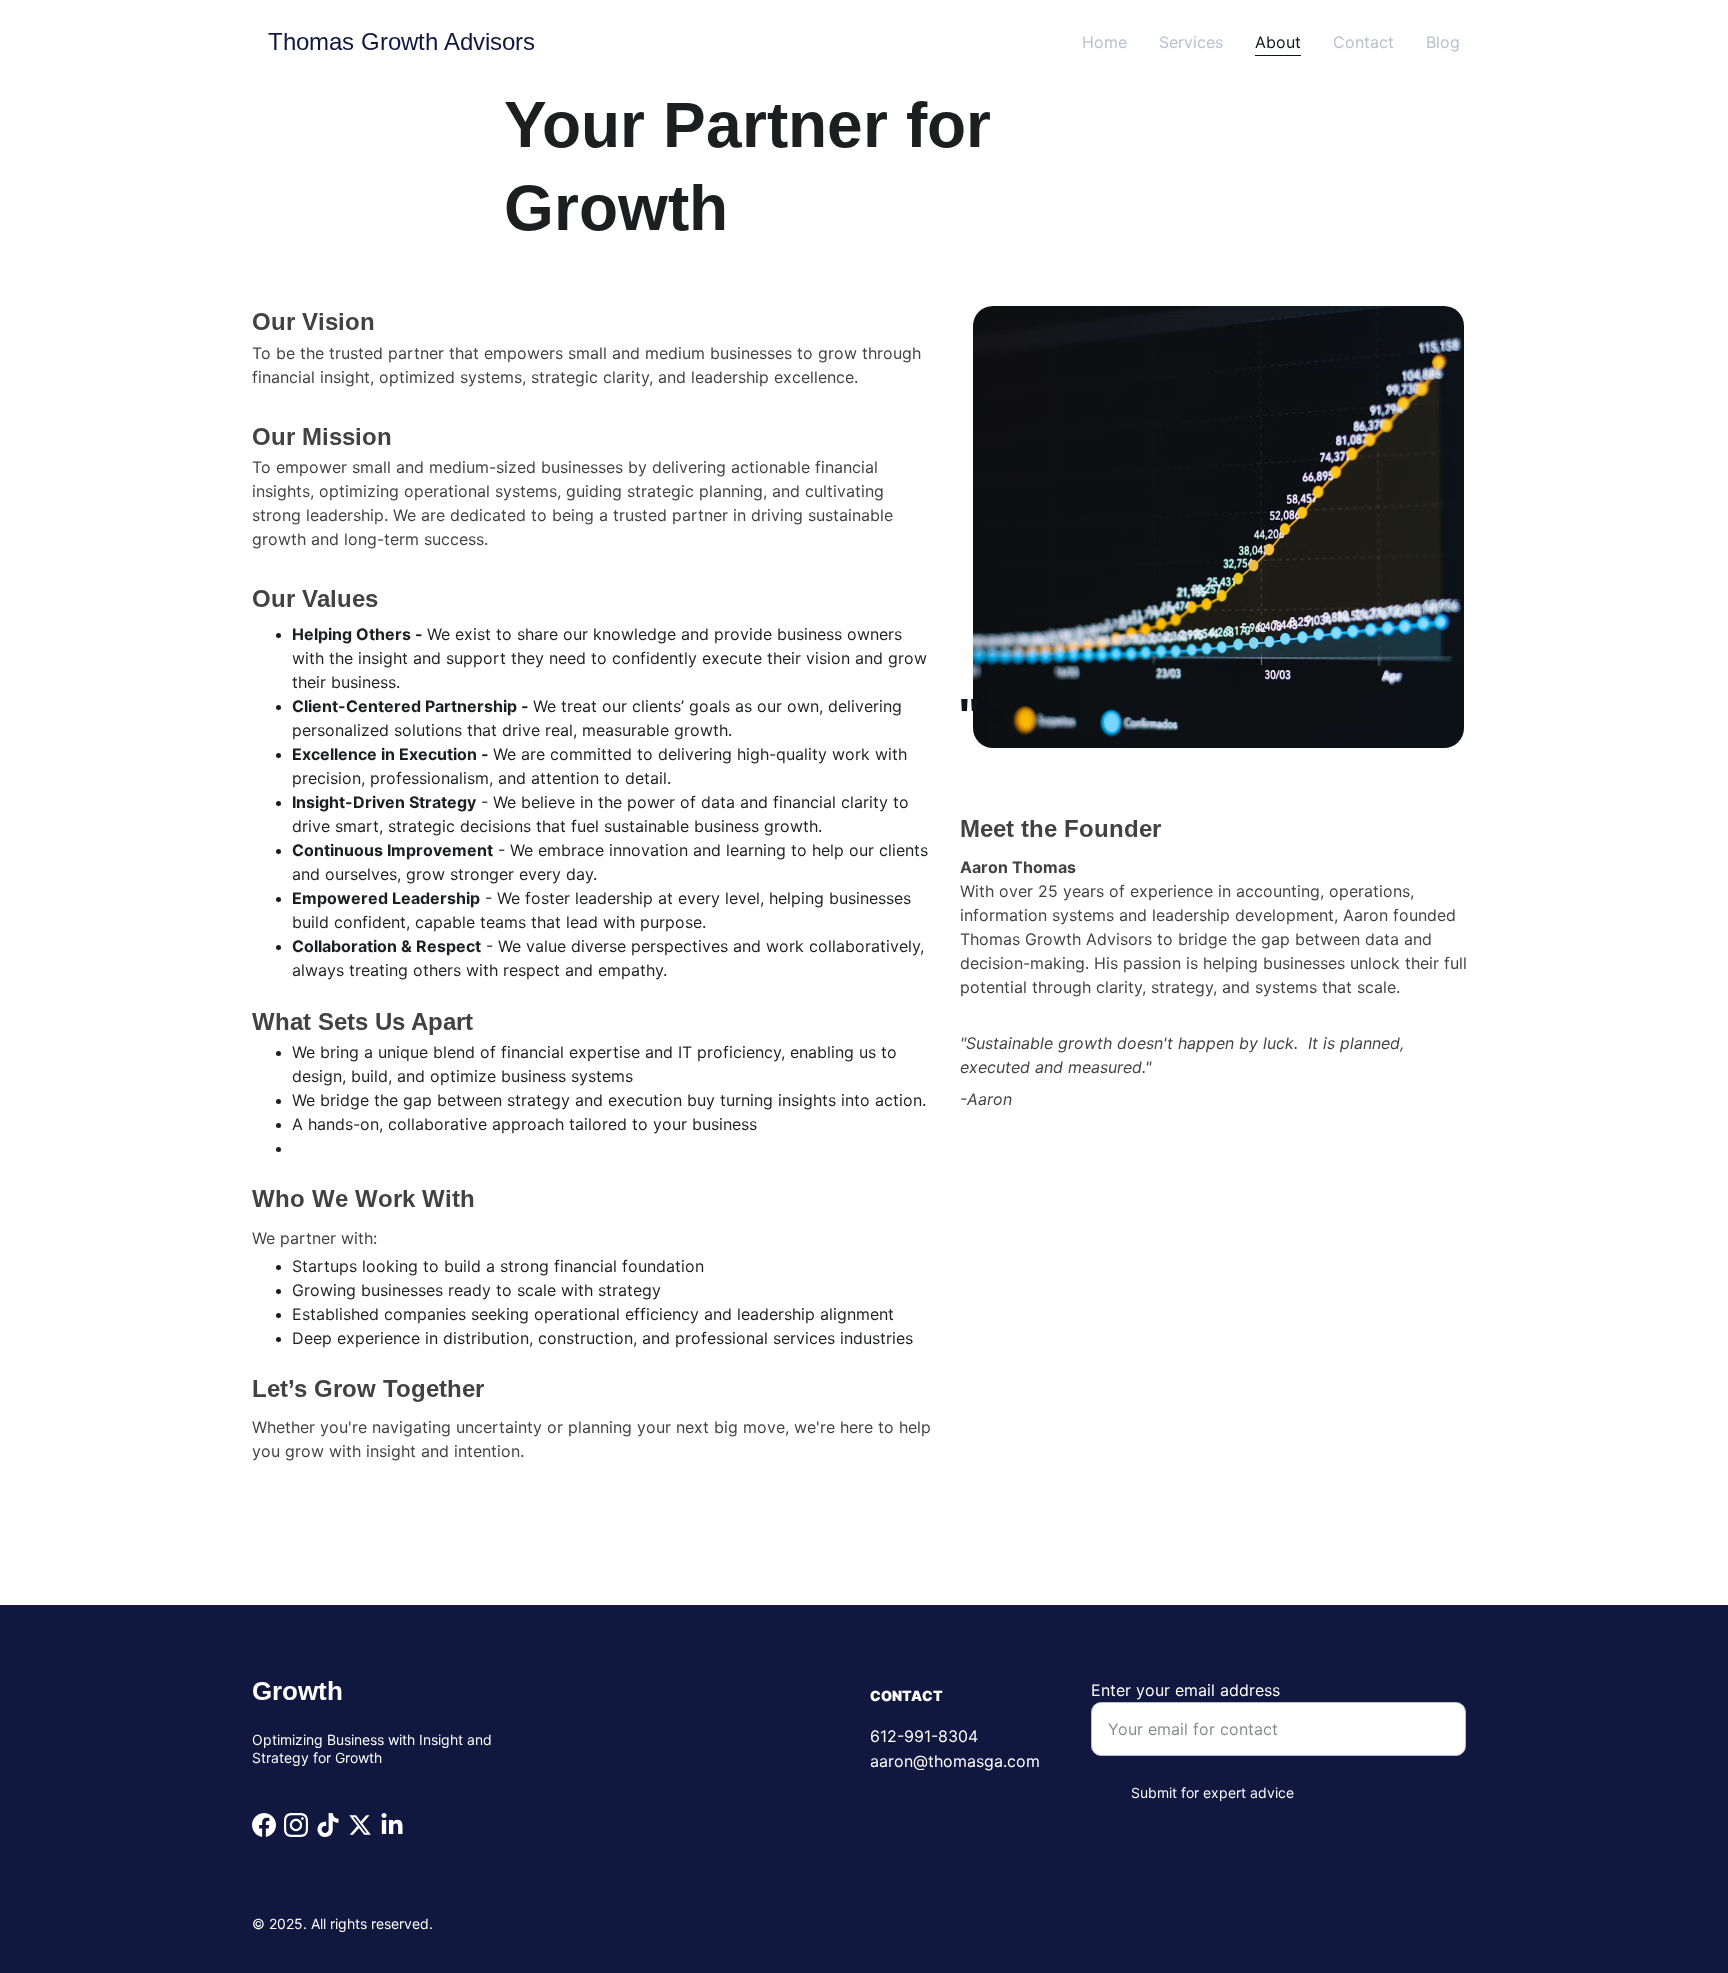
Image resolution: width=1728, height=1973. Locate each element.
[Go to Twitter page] (360, 1825)
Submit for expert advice (1212, 1792)
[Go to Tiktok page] (328, 1825)
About (1278, 42)
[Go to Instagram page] (296, 1825)
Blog (1443, 42)
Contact (1363, 42)
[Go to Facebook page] (264, 1825)
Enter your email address (1185, 1690)
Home (1104, 42)
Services (1191, 42)
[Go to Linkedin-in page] (392, 1825)
